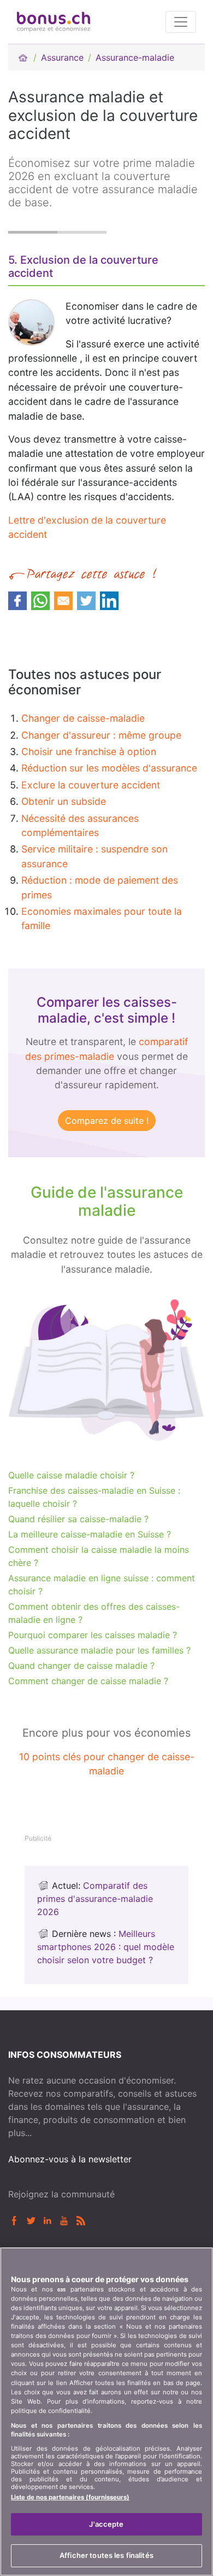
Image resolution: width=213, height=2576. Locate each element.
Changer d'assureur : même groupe (101, 735)
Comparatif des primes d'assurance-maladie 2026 (95, 1899)
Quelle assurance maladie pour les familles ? (99, 1650)
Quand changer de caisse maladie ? (81, 1666)
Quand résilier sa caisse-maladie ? (78, 1519)
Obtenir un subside (64, 801)
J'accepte (106, 2524)
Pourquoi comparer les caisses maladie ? (93, 1635)
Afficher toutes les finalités (106, 2555)
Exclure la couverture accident (91, 785)
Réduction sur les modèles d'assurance (109, 768)
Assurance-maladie (135, 57)
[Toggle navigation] (181, 22)
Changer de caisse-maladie (83, 718)
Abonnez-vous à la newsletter (70, 2159)
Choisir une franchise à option (89, 752)
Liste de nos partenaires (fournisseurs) (70, 2497)
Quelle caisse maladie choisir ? (71, 1475)
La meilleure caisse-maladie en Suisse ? (90, 1534)
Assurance (62, 57)
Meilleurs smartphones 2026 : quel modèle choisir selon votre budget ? (106, 1947)
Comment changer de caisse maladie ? (88, 1681)
